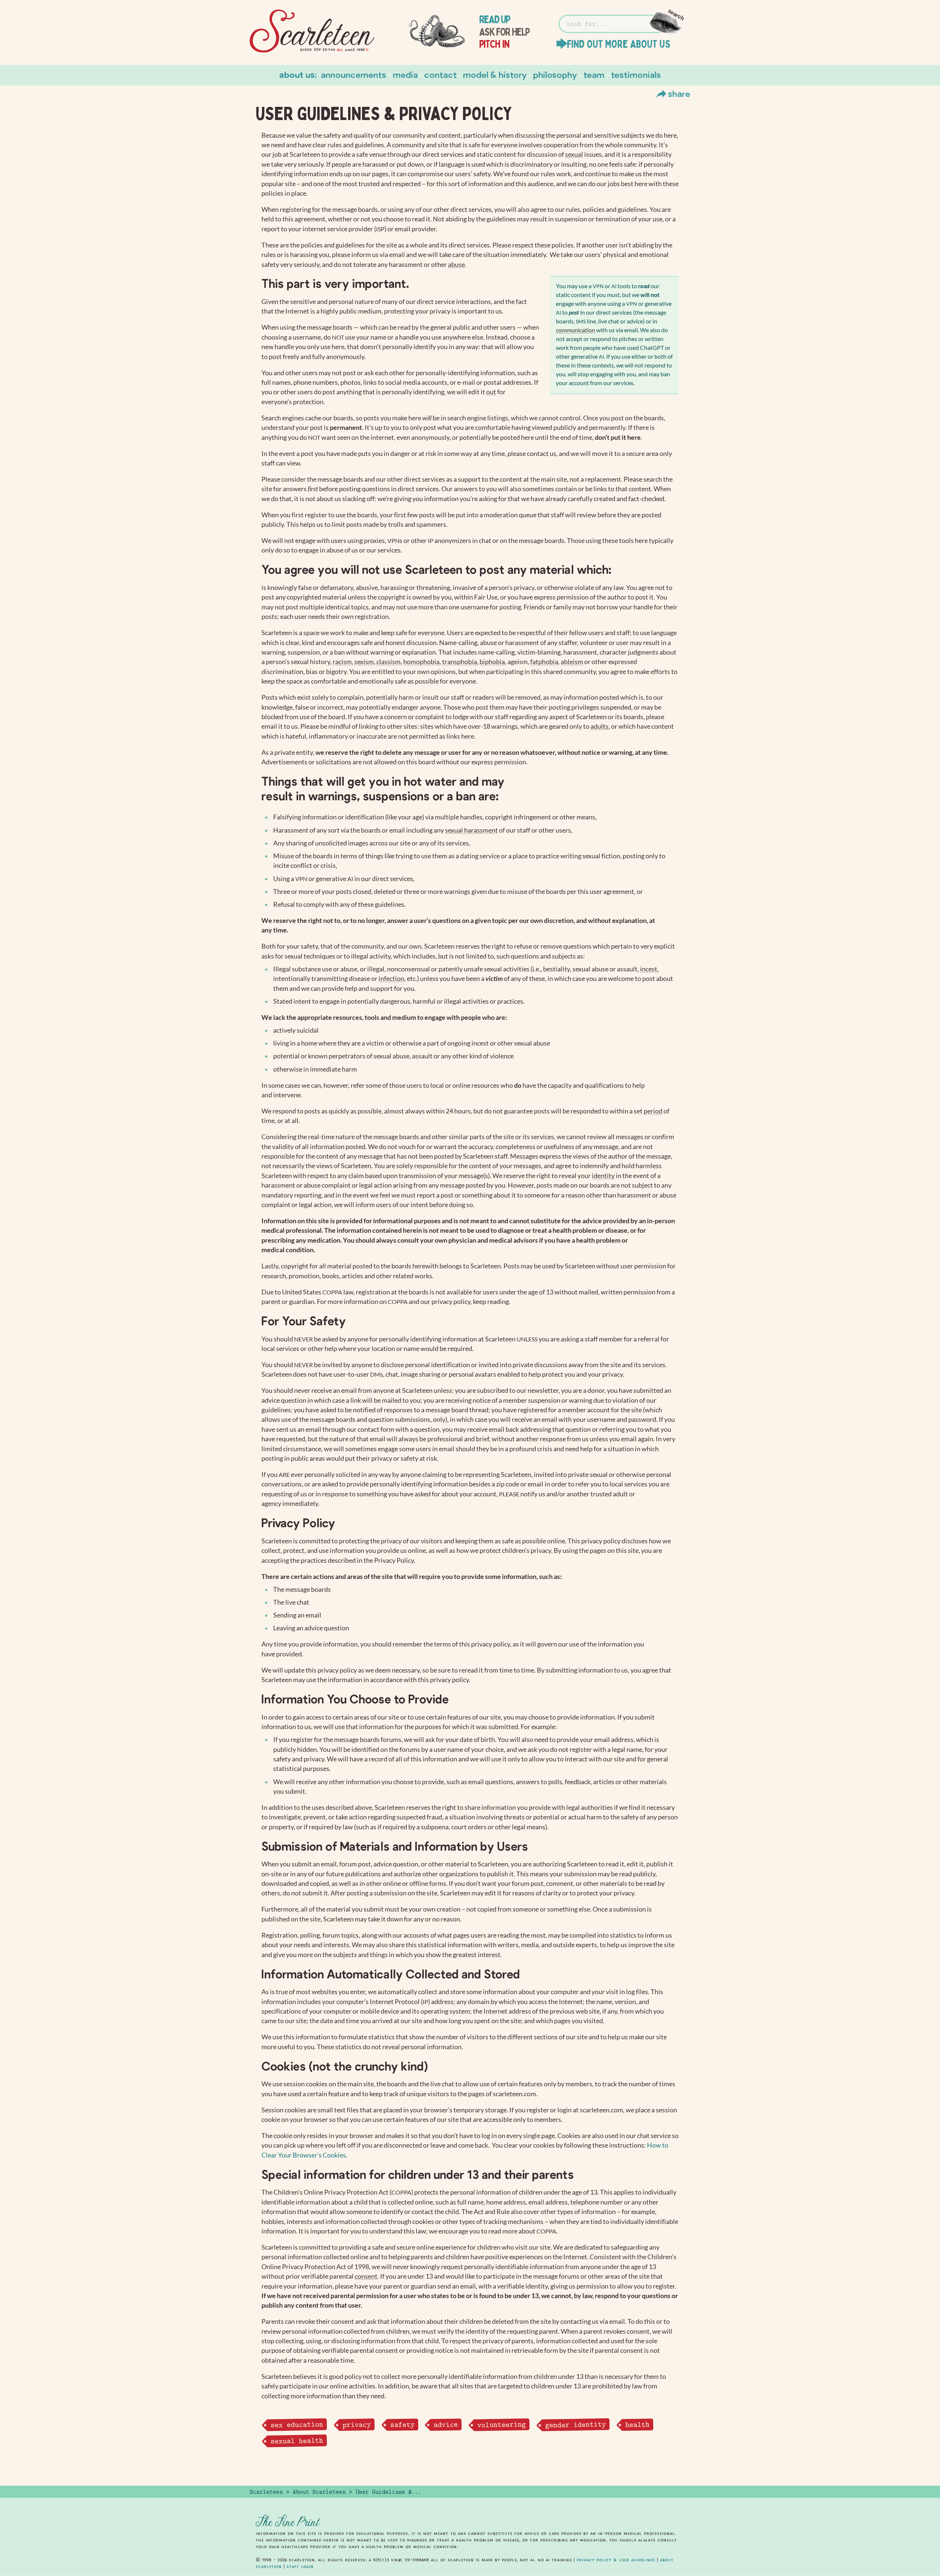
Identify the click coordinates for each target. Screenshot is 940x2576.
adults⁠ (599, 726)
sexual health (297, 2441)
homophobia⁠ (421, 662)
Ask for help (504, 32)
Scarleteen (266, 2492)
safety (402, 2424)
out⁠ (491, 392)
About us (297, 74)
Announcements (354, 74)
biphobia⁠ (492, 662)
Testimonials (636, 74)
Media (405, 74)
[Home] (312, 31)
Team (594, 74)
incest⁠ (649, 969)
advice (446, 2424)
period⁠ (653, 1111)
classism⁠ (388, 662)
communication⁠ (576, 330)
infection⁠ (391, 979)
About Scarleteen (319, 2492)
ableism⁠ (572, 662)
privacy (356, 2424)
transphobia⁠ (460, 662)
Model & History (495, 74)
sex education (297, 2425)
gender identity (575, 2424)
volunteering (502, 2425)
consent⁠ (366, 2276)
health (637, 2424)
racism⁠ (342, 662)
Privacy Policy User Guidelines (616, 2560)
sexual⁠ (574, 154)
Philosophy (555, 74)
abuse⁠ (456, 265)
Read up (495, 19)
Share (679, 93)
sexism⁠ (364, 662)
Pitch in (494, 44)
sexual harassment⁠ (471, 830)
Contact (440, 74)
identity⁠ (603, 1176)
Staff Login (300, 2566)
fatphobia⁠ (544, 662)
